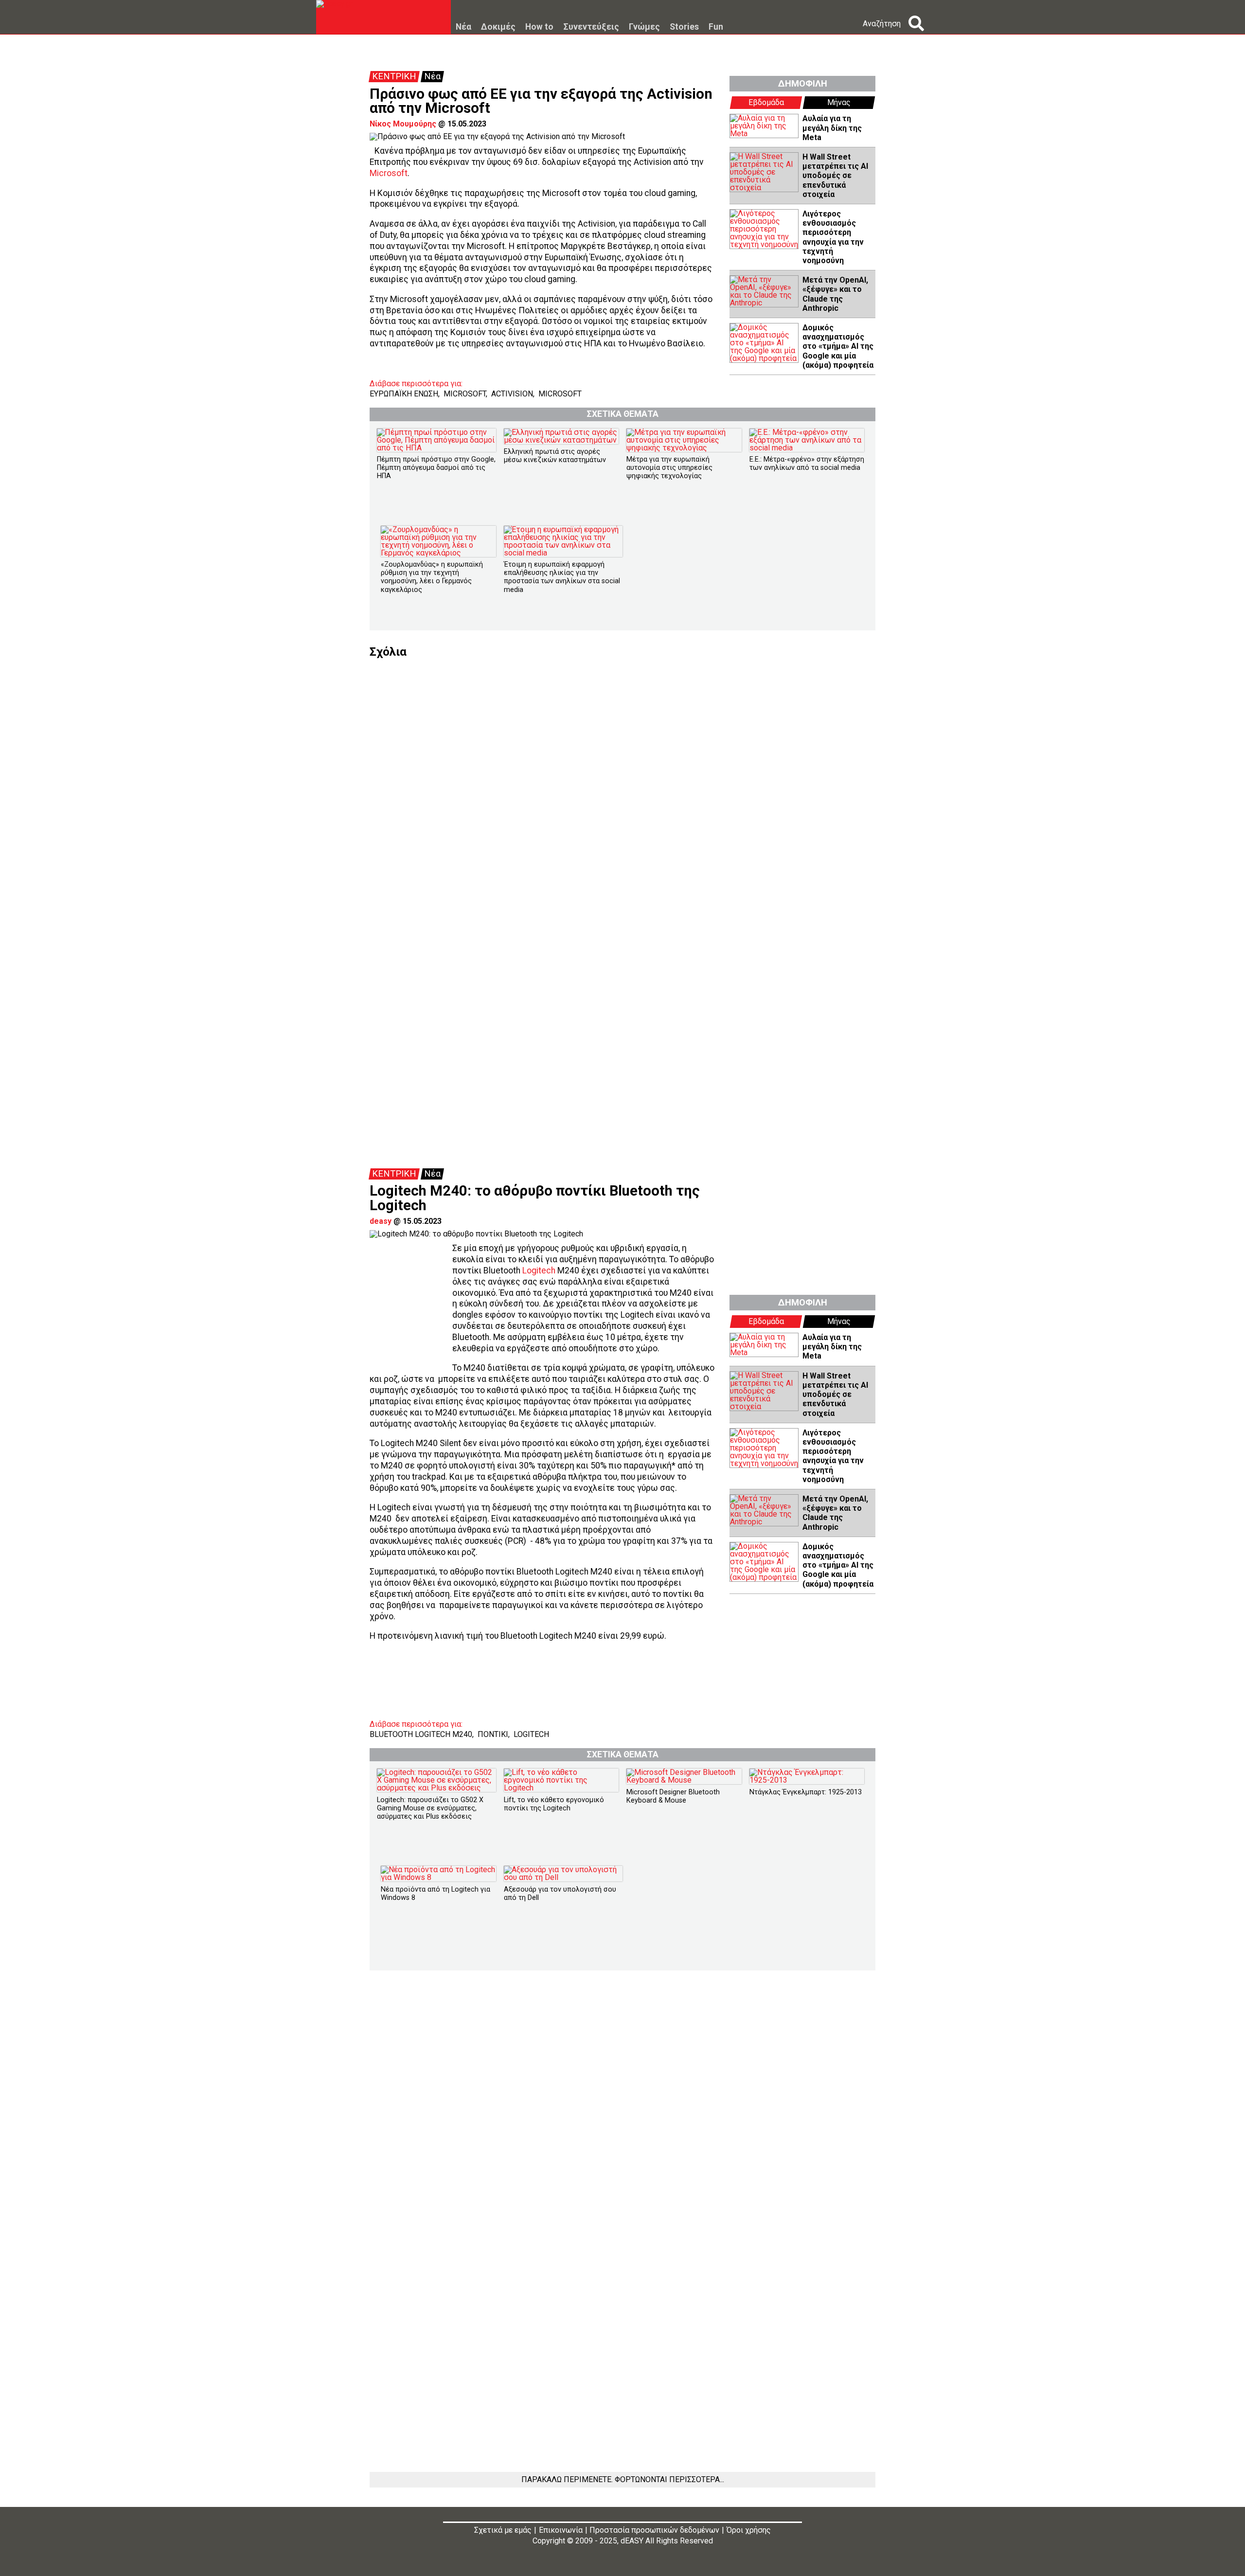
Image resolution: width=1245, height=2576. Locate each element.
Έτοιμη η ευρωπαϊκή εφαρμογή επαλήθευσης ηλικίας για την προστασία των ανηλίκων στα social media (562, 577)
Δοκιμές (498, 27)
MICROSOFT (465, 394)
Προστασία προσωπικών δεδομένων (654, 2530)
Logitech (539, 1270)
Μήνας (839, 102)
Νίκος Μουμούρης (403, 124)
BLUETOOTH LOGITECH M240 (421, 1734)
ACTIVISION (512, 394)
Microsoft (389, 173)
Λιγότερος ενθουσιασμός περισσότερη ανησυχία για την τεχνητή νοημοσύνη (833, 237)
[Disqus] (622, 779)
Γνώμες (644, 27)
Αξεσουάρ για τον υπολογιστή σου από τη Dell (560, 1894)
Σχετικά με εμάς (503, 2530)
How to (539, 27)
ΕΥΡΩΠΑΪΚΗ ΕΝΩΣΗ (404, 394)
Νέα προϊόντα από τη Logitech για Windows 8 (436, 1894)
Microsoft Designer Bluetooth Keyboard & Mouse (673, 1796)
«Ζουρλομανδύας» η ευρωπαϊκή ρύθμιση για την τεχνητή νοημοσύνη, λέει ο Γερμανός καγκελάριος (432, 577)
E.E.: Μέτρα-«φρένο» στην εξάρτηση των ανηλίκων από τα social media (807, 464)
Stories (684, 27)
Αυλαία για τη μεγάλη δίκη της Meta (832, 128)
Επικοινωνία (561, 2530)
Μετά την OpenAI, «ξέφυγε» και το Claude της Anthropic (835, 294)
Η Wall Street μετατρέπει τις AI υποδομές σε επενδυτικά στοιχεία (835, 176)
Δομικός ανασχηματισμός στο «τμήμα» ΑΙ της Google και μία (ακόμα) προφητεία (838, 346)
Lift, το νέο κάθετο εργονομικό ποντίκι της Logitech (554, 1804)
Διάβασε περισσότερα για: (416, 384)
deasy (381, 1221)
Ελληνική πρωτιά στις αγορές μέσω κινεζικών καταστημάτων (555, 456)
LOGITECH (531, 1734)
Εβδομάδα (766, 102)
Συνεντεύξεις (591, 27)
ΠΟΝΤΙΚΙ (493, 1734)
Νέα (463, 27)
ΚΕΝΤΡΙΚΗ (394, 76)
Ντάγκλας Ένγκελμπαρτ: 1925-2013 (806, 1792)
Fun (716, 27)
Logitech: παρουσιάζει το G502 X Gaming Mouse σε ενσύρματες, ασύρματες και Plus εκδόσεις (430, 1808)
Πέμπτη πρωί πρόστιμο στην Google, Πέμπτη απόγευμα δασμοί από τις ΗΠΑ (436, 468)
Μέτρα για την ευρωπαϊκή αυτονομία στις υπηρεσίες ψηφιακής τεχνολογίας (669, 468)
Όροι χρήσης (749, 2530)
